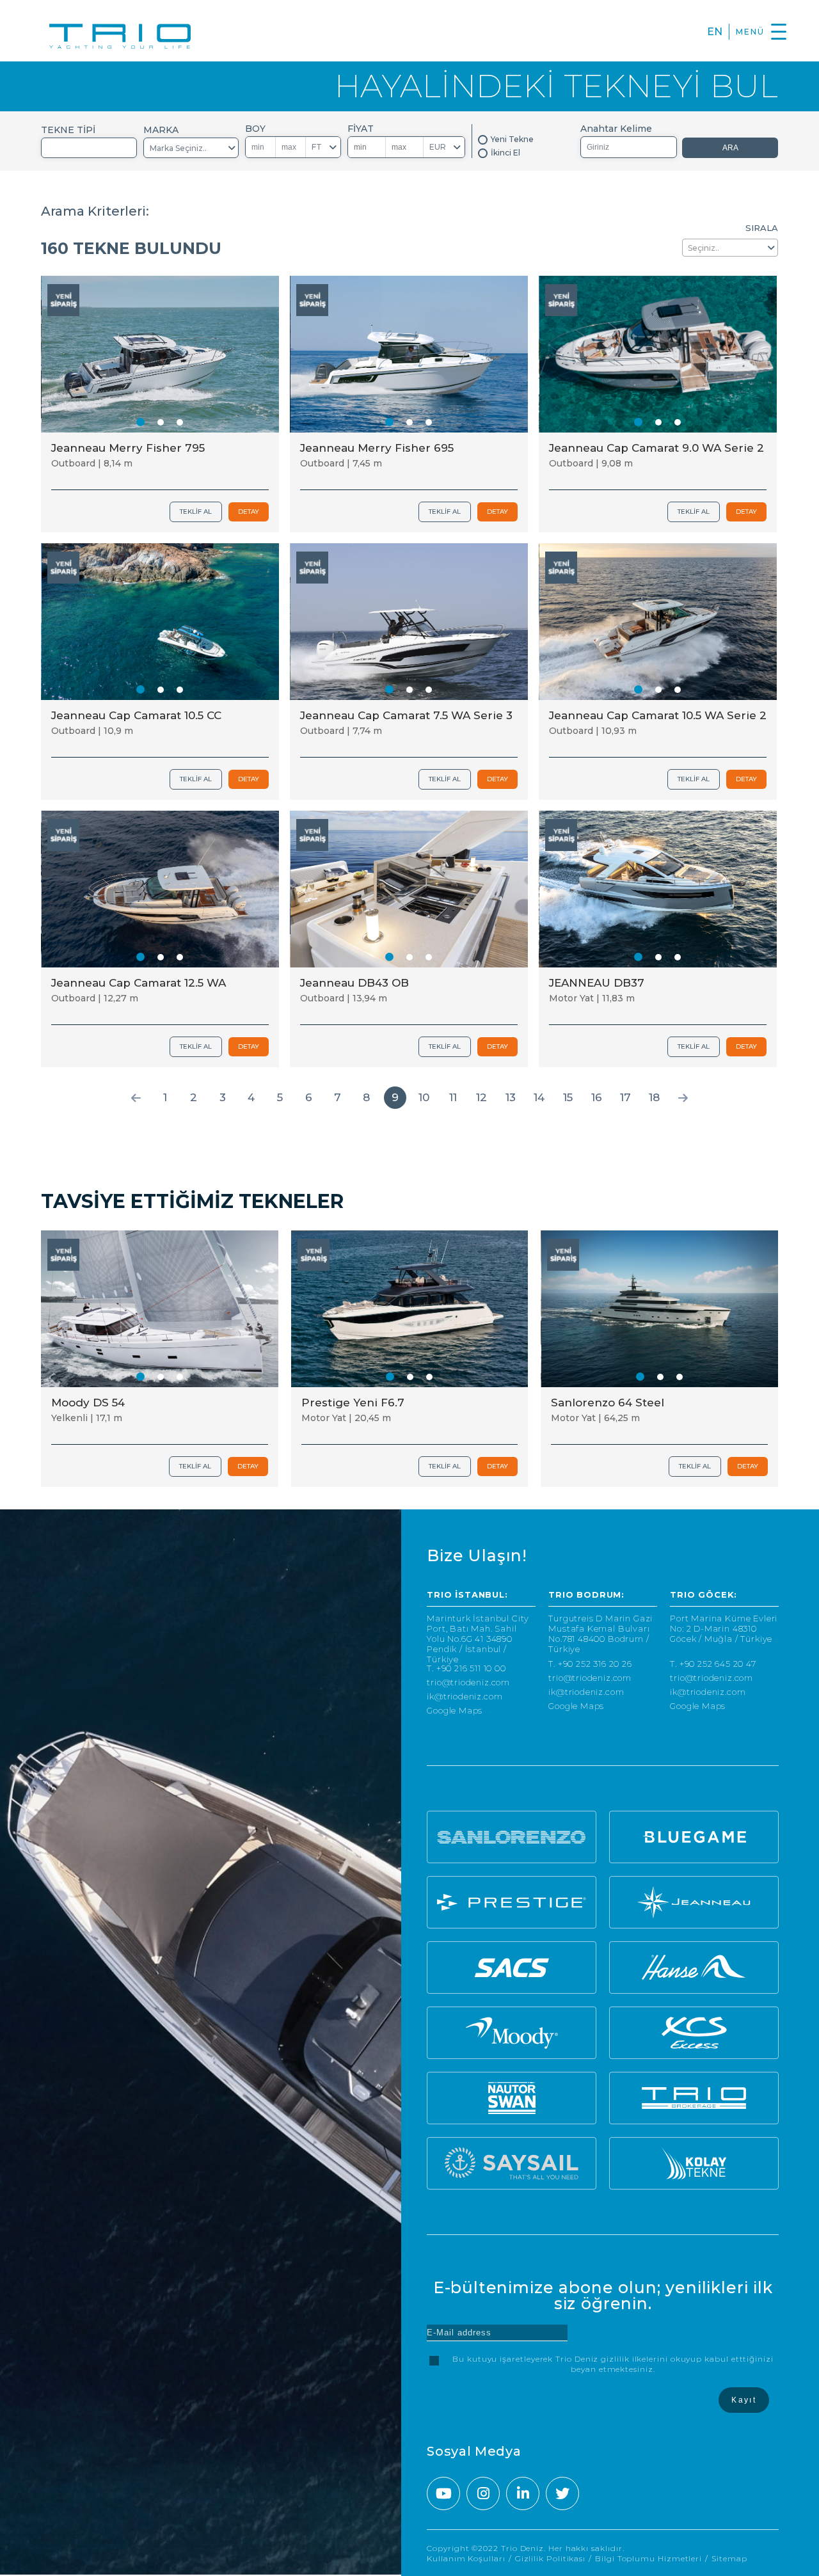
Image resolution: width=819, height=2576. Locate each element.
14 (539, 1097)
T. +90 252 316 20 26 (590, 1664)
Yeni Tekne (512, 139)
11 (453, 1097)
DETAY (249, 512)
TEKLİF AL (196, 512)
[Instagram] (483, 2493)
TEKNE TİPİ (68, 130)
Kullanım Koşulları (466, 2558)
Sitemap (729, 2558)
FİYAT (361, 129)
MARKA (161, 130)
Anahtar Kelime (616, 129)
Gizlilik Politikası (550, 2558)
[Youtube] (443, 2493)
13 (511, 1097)
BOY (255, 129)
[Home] (120, 37)
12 (481, 1097)
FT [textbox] (317, 147)
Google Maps (455, 1711)
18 (654, 1097)
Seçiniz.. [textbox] (704, 248)
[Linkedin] (523, 2493)
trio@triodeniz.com (468, 1682)
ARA (730, 148)
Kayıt (744, 2400)
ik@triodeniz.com (465, 1697)
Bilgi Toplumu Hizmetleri (648, 2558)
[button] (140, 422)
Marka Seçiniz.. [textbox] (178, 148)
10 (424, 1097)
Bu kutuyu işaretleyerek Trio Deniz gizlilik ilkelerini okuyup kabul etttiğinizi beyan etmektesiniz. (613, 2364)
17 (625, 1097)
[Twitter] (562, 2493)
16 (597, 1097)
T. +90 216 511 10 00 (466, 1668)
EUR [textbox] (438, 147)
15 (568, 1097)
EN (715, 32)
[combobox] (89, 148)
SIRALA (762, 228)
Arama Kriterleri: (95, 211)
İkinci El (505, 153)
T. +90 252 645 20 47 (713, 1664)
